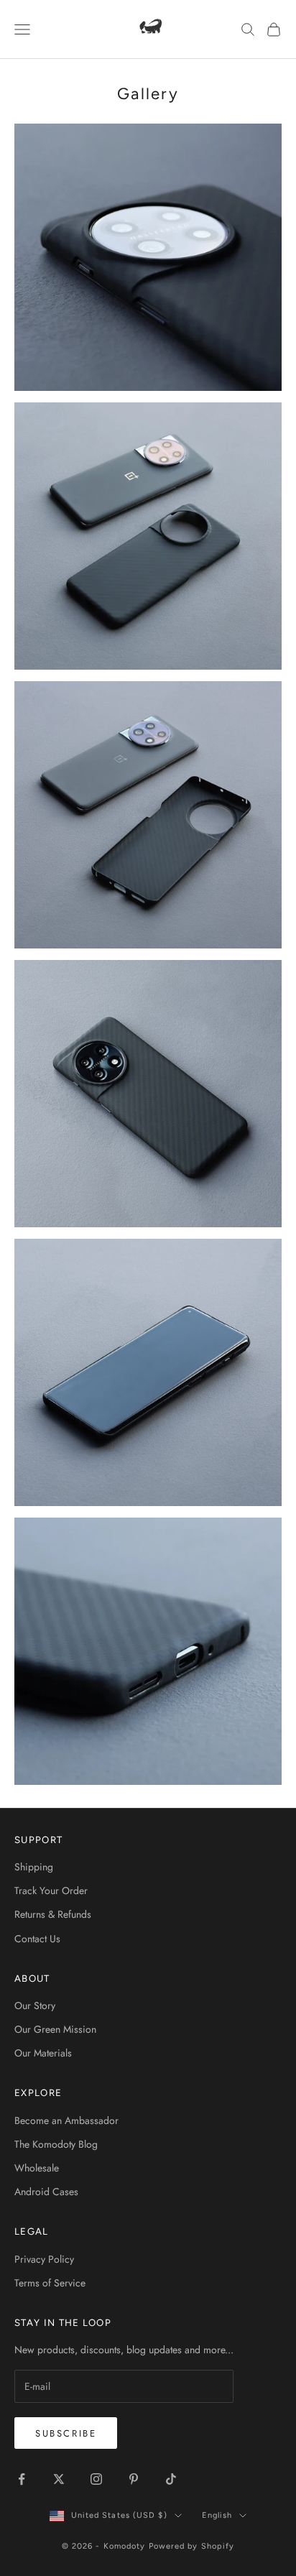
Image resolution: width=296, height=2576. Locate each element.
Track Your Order (51, 1891)
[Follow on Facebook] (22, 2479)
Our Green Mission (55, 2029)
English (217, 2515)
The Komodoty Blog (56, 2144)
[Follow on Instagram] (96, 2479)
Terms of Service (50, 2283)
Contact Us (37, 1939)
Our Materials (43, 2053)
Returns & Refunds (53, 1914)
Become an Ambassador (66, 2120)
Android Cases (46, 2192)
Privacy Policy (44, 2259)
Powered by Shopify (192, 2546)
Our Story (35, 2005)
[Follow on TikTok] (171, 2479)
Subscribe (66, 2433)
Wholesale (37, 2168)
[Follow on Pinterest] (134, 2479)
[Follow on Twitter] (59, 2479)
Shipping (34, 1867)
